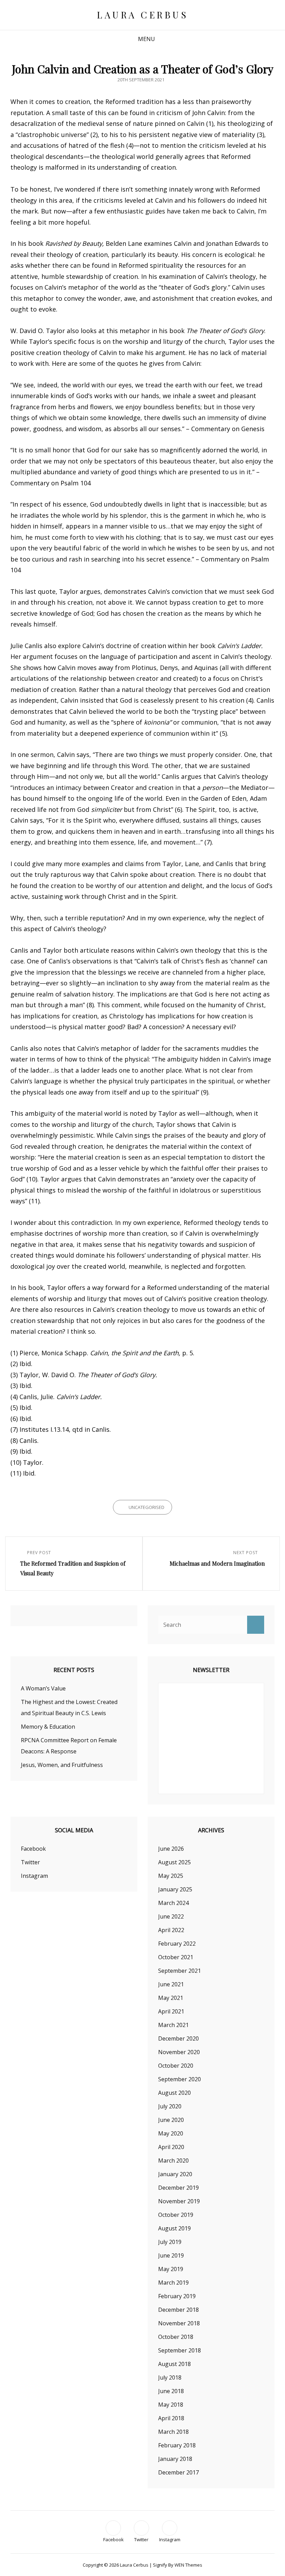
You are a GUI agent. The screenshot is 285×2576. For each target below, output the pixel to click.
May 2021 (171, 1998)
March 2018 (173, 2432)
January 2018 (175, 2459)
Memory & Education (48, 1727)
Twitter (30, 1862)
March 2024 (173, 1903)
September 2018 (180, 2350)
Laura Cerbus (142, 15)
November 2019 (179, 2201)
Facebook (33, 1849)
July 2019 (170, 2242)
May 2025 (171, 1876)
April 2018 (171, 2418)
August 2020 (174, 2093)
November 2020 (179, 2052)
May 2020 (171, 2133)
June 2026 (171, 1849)
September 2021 (180, 1971)
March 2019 (173, 2283)
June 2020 (171, 2120)
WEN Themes (188, 2565)
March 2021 (173, 2025)
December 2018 (178, 2310)
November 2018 (179, 2323)
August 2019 (174, 2228)
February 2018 (177, 2445)
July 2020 (170, 2106)
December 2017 (178, 2472)
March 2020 (173, 2161)
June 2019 (171, 2255)
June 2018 (171, 2391)
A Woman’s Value (43, 1688)
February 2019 (177, 2296)
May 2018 (171, 2405)
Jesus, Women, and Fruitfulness (62, 1765)
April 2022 (171, 1930)
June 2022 (171, 1916)
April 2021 (171, 2011)
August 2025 (174, 1862)
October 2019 (176, 2215)
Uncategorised (146, 1507)
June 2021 (171, 1984)
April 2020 (171, 2147)
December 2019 (178, 2188)
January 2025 (175, 1889)
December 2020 (178, 2038)
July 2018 (170, 2377)
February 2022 (177, 1944)
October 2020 (176, 2066)
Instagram (34, 1876)
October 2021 (176, 1957)
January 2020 (175, 2174)
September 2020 (180, 2079)
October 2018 (176, 2337)
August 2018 (174, 2364)
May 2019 (171, 2269)
